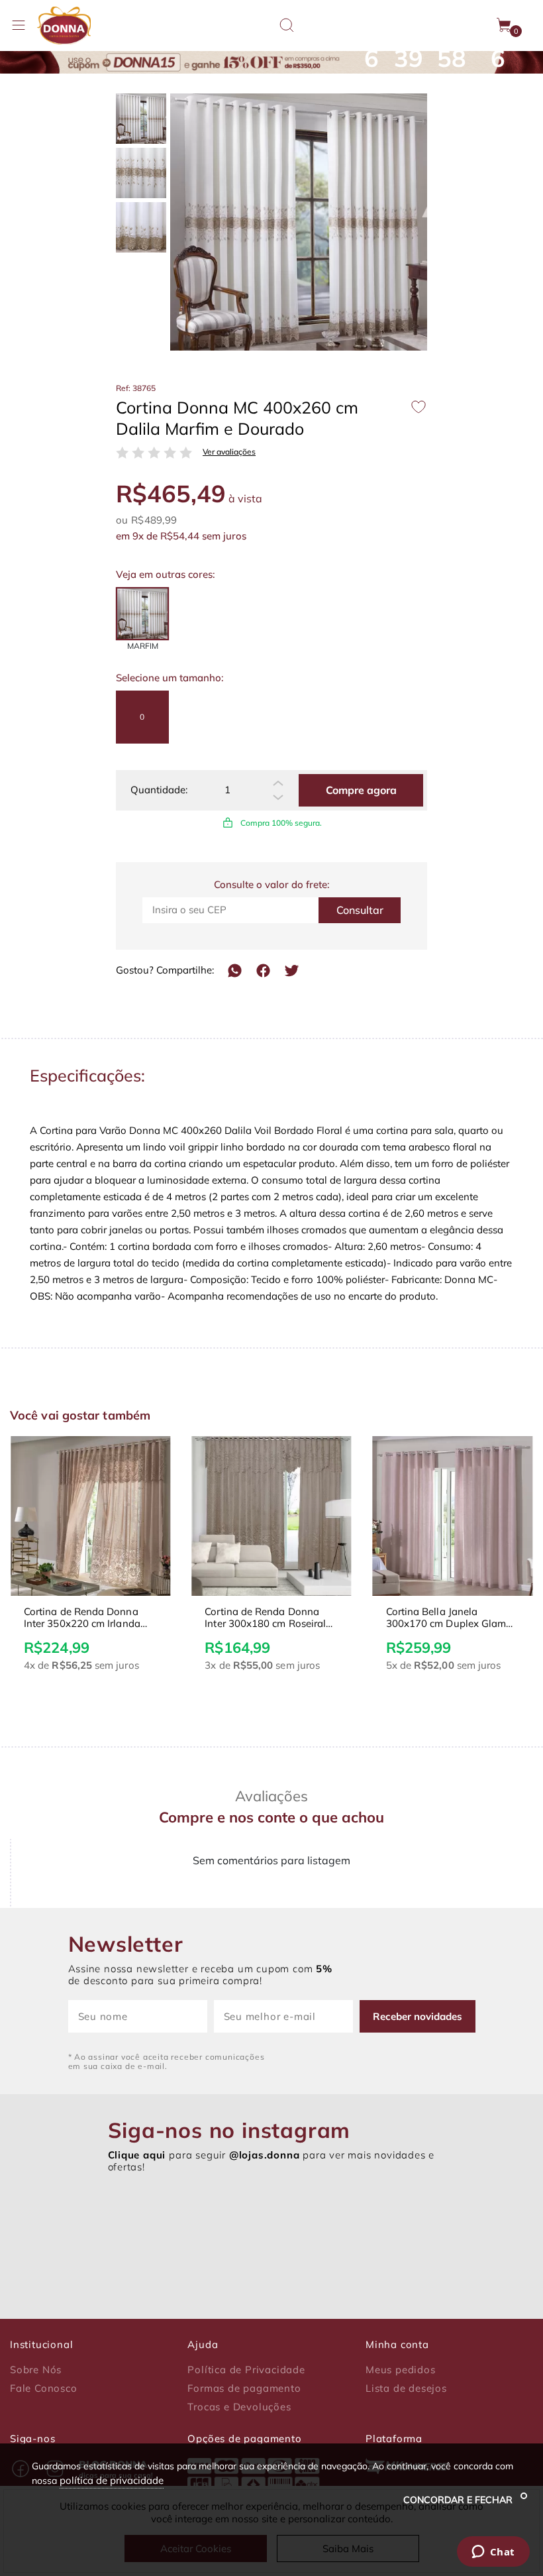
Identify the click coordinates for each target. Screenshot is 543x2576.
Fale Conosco (44, 2388)
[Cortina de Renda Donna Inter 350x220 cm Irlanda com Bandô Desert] (90, 1516)
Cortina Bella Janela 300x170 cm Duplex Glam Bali (446, 1618)
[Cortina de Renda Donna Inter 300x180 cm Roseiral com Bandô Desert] (271, 1516)
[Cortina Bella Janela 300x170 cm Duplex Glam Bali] (453, 1516)
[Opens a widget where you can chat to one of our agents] (493, 2553)
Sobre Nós (36, 2370)
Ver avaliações (229, 452)
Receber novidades (418, 2016)
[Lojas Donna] (64, 26)
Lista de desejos (406, 2388)
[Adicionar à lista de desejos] (419, 407)
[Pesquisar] (287, 25)
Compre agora (361, 790)
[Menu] (19, 25)
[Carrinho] (505, 25)
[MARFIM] (142, 614)
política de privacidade (112, 2480)
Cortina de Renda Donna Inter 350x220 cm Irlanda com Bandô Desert (82, 1618)
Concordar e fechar (459, 2500)
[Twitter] (292, 971)
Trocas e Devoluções (239, 2407)
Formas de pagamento (244, 2388)
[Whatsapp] (235, 971)
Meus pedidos (401, 2370)
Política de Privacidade (246, 2370)
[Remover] (278, 797)
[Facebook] (263, 971)
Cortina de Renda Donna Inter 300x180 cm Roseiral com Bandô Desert (265, 1618)
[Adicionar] (278, 783)
